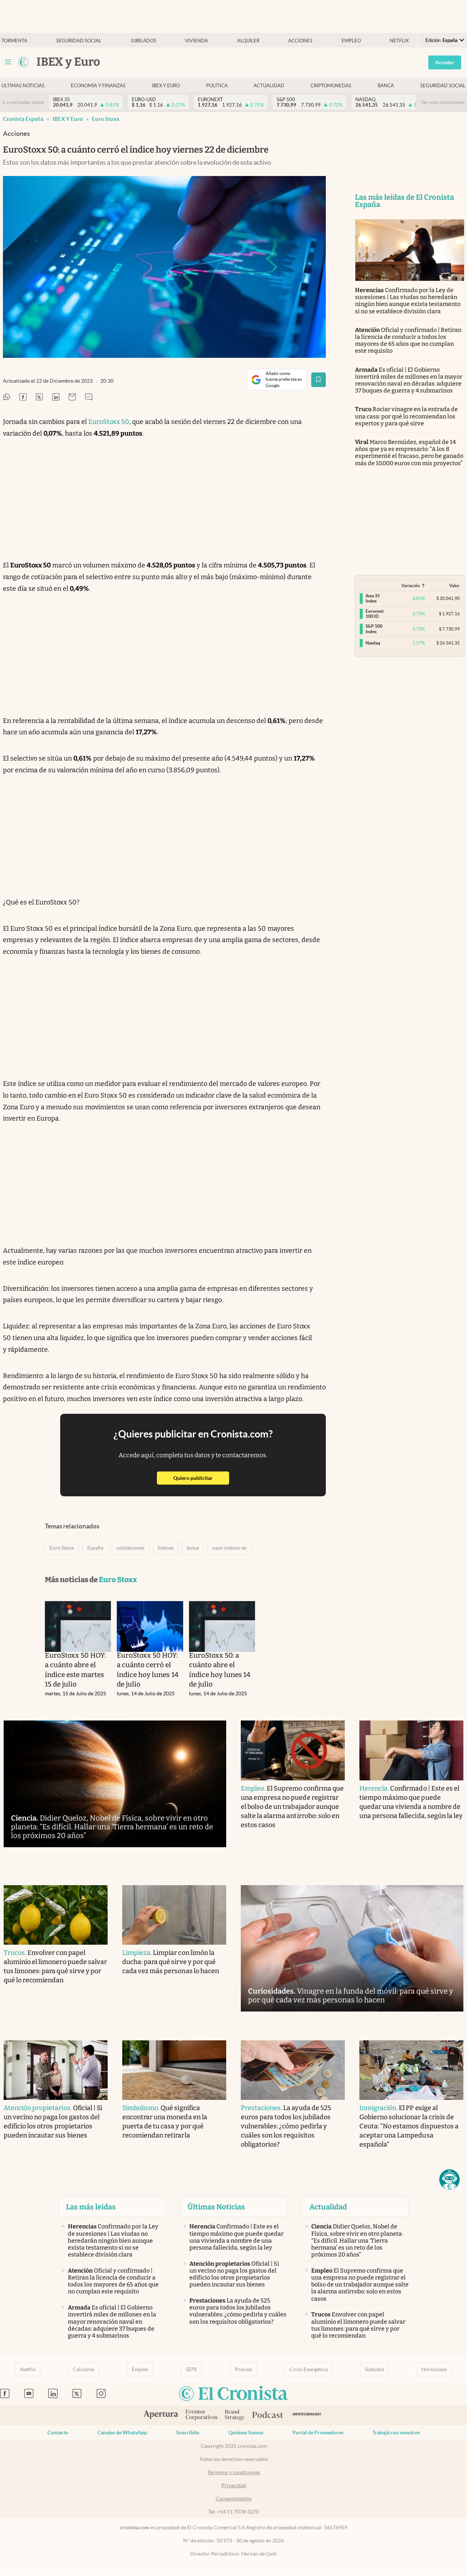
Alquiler (248, 41)
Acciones (300, 41)
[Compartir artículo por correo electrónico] (72, 397)
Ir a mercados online (23, 102)
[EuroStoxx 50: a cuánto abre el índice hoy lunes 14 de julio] (222, 1626)
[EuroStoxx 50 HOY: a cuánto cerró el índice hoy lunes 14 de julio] (150, 1626)
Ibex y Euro (166, 86)
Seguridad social (79, 41)
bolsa (193, 1548)
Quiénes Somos (246, 2433)
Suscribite (188, 2433)
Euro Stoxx (106, 119)
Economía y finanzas (98, 86)
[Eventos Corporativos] (201, 2416)
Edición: (441, 40)
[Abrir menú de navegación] (8, 62)
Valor (454, 585)
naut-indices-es (229, 1548)
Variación (411, 585)
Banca (386, 86)
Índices (166, 1548)
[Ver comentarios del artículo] (89, 397)
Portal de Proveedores (318, 2433)
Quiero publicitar (201, 1478)
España (95, 1548)
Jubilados (143, 41)
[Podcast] (268, 2415)
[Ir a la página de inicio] (23, 62)
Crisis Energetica (308, 2369)
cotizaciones (130, 1548)
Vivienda (196, 41)
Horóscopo (434, 2369)
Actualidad (269, 86)
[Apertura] (161, 2415)
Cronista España (23, 119)
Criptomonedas (331, 86)
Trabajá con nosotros (396, 2433)
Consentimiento (234, 2499)
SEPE (192, 2369)
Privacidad (234, 2485)
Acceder (445, 62)
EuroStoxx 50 (109, 422)
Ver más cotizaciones (443, 102)
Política (217, 86)
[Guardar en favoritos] (319, 380)
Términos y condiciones (234, 2472)
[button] (449, 2179)
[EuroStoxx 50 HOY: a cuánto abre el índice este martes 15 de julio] (78, 1626)
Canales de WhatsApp (122, 2433)
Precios (244, 2369)
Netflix (399, 41)
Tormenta (14, 41)
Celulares (84, 2369)
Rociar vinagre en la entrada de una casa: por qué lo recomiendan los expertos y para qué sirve (407, 416)
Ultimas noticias (23, 86)
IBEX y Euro (68, 119)
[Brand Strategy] (235, 2416)
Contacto (58, 2433)
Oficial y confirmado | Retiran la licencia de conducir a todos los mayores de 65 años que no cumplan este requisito (408, 340)
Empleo (351, 41)
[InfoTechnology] (307, 2416)
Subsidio (375, 2369)
